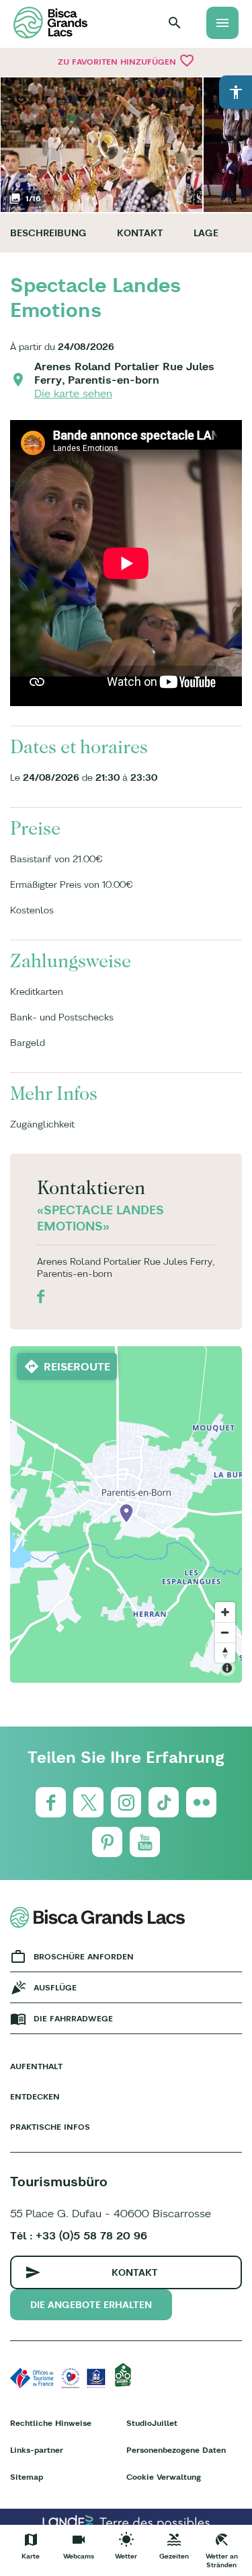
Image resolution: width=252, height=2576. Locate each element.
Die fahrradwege (73, 2018)
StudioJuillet (152, 2423)
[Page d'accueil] (50, 23)
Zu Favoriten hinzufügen (126, 61)
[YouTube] (145, 1842)
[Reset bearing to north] (225, 1652)
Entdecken (35, 2096)
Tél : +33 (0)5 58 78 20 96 (79, 2235)
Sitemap (27, 2477)
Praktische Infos (50, 2127)
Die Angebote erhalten (91, 2305)
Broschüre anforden (84, 1956)
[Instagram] (126, 1802)
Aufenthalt (36, 2066)
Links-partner (37, 2450)
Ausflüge (55, 1987)
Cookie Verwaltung (164, 2477)
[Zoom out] (225, 1632)
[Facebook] (51, 1802)
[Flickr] (201, 1802)
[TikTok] (164, 1802)
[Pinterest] (107, 1842)
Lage (206, 233)
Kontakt (140, 233)
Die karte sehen (73, 393)
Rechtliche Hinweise (51, 2423)
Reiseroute (77, 1366)
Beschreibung (48, 233)
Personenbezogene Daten (176, 2450)
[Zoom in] (225, 1612)
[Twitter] (88, 1802)
